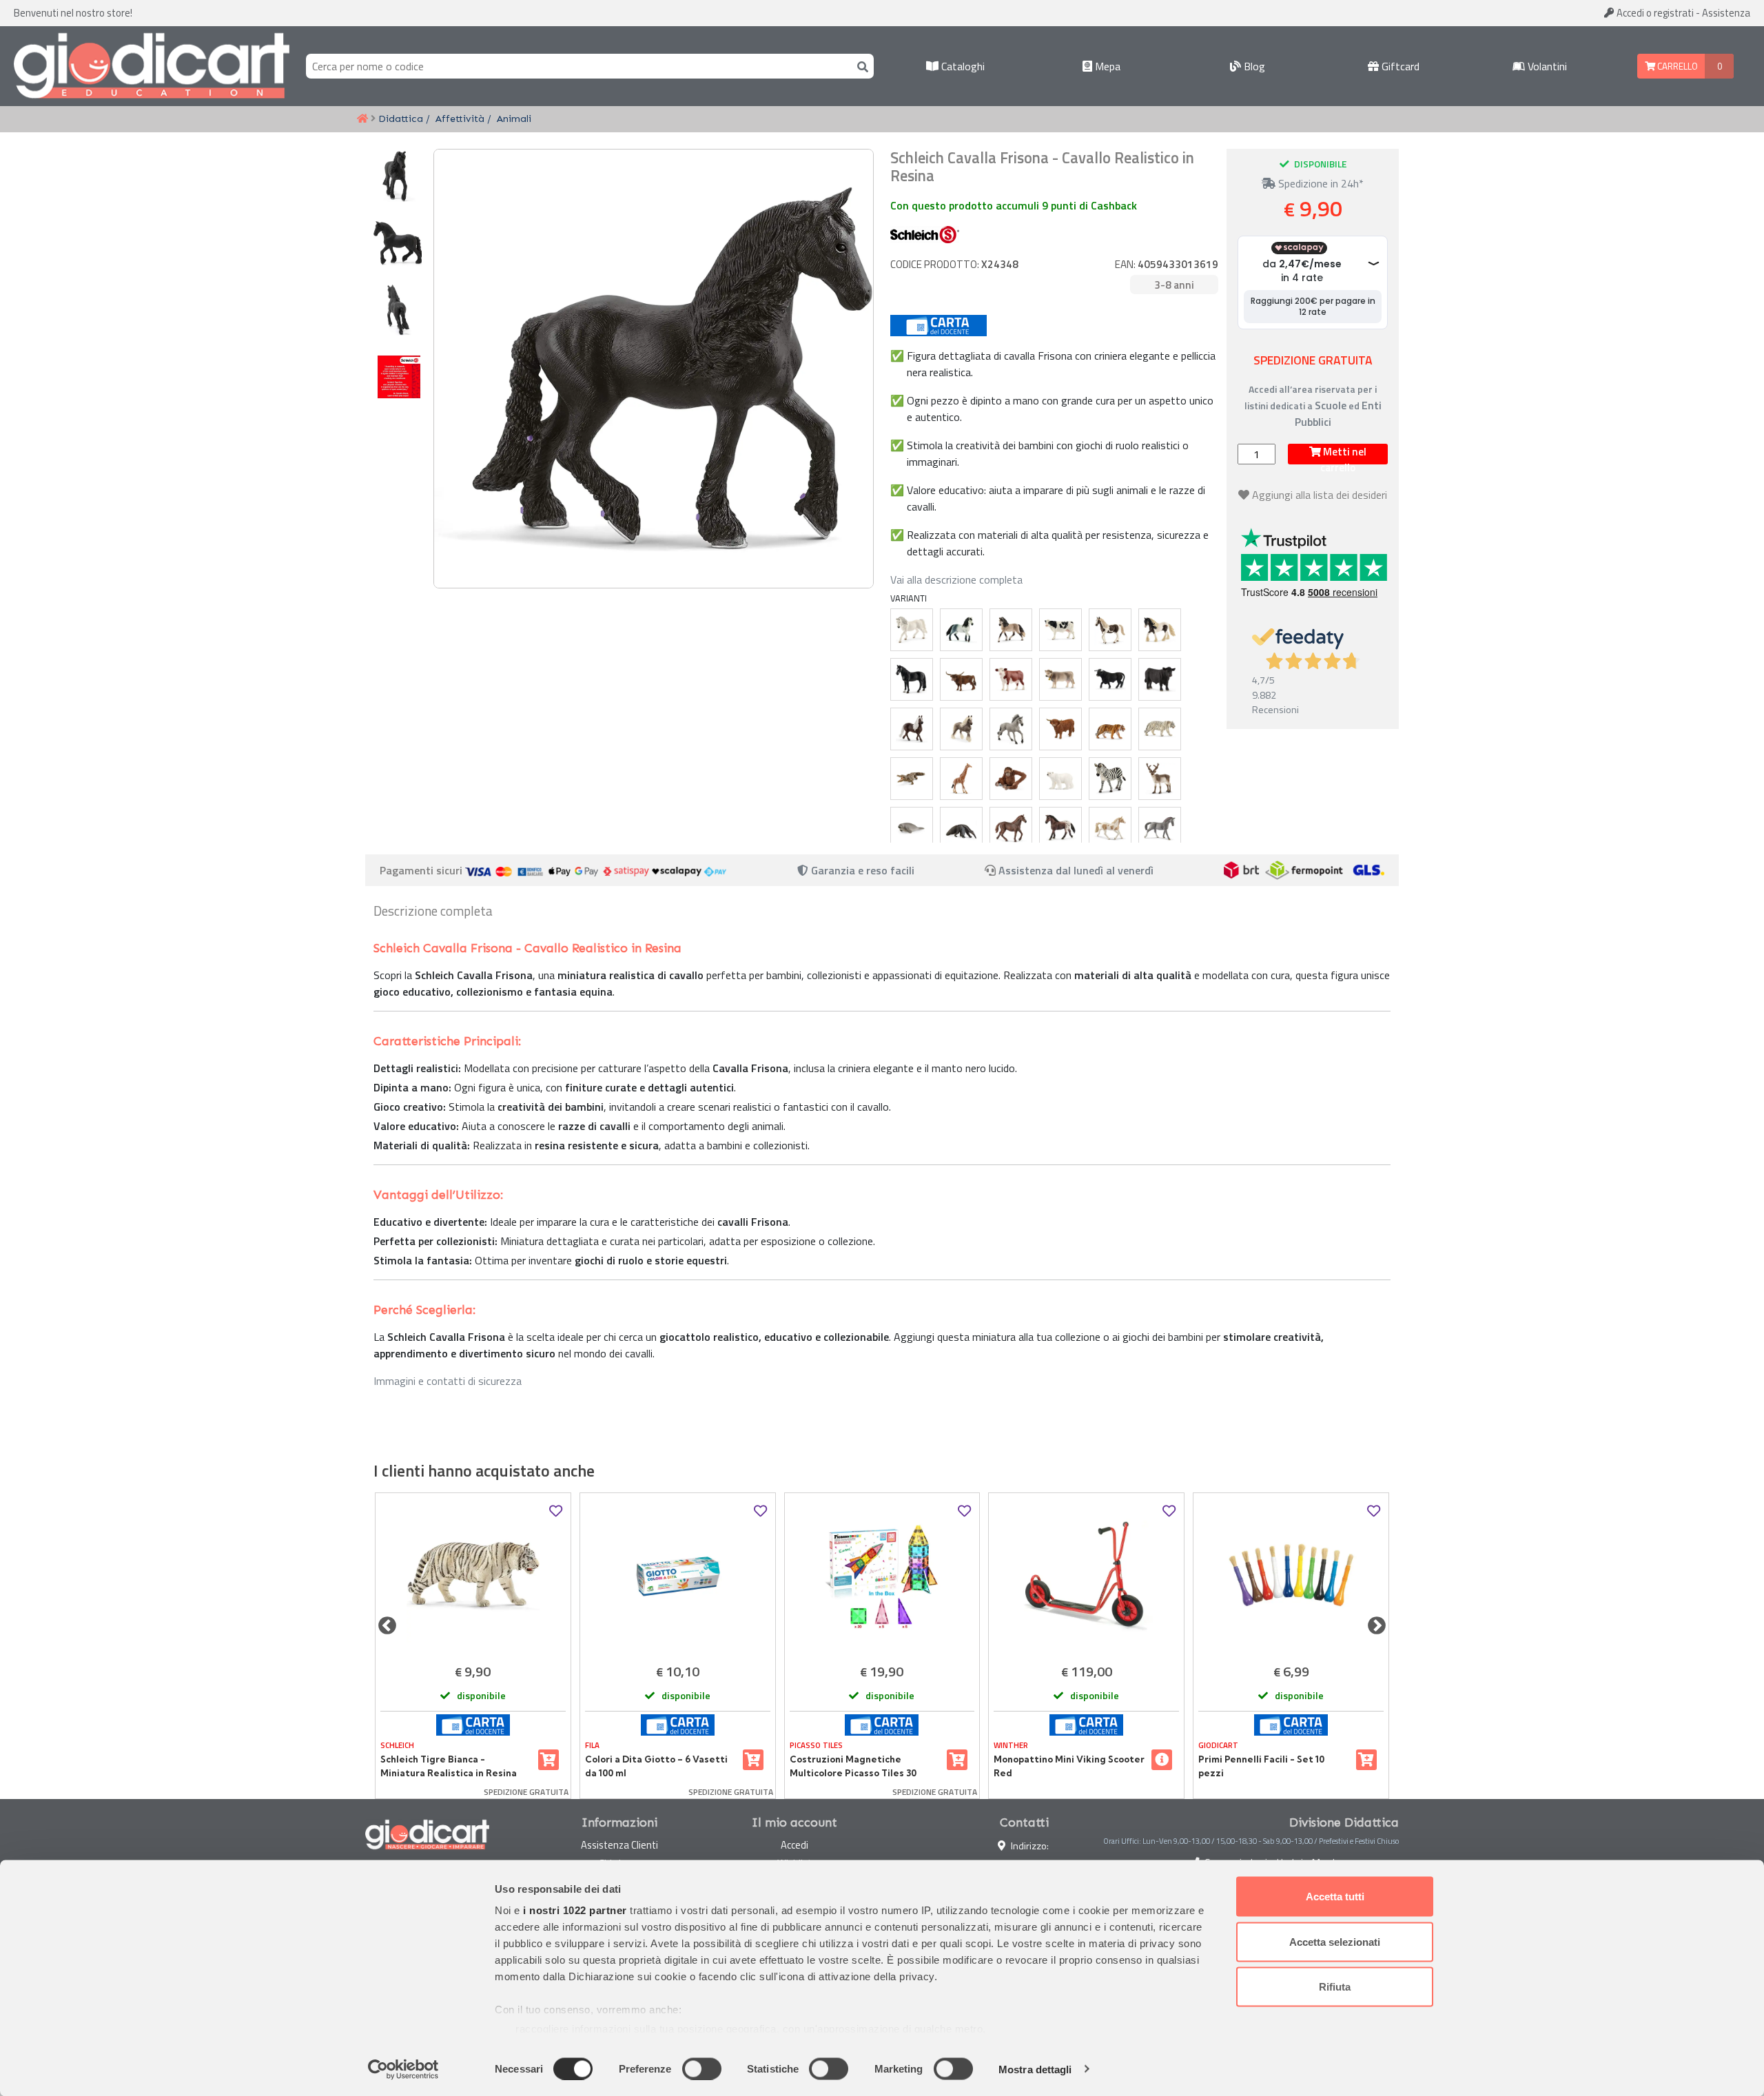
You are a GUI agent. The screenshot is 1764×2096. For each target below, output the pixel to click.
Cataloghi (962, 66)
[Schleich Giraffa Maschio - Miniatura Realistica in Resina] (961, 779)
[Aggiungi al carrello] (548, 1760)
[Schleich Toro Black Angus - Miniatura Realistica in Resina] (1160, 679)
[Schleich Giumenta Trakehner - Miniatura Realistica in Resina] (1160, 828)
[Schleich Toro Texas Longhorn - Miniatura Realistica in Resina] (961, 679)
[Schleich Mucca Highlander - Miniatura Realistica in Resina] (1060, 729)
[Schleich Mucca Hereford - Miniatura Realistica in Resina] (1011, 679)
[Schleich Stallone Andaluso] (961, 630)
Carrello (1676, 66)
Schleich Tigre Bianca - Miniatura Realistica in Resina (449, 1766)
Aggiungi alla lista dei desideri (1320, 495)
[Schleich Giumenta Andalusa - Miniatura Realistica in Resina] (1011, 630)
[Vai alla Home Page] (362, 119)
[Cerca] (860, 66)
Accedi (1654, 13)
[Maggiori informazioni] (1162, 1760)
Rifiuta (1335, 1987)
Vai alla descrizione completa (956, 579)
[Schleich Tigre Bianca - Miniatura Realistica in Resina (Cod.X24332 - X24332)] (473, 1576)
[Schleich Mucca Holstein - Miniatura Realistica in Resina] (1060, 630)
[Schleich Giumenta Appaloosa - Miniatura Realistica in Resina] (1060, 828)
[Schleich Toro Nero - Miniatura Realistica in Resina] (1110, 679)
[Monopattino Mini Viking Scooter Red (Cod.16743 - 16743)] (1086, 1576)
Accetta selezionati (1335, 1941)
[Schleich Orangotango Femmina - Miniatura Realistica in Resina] (1011, 779)
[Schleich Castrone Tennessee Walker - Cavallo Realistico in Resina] (912, 679)
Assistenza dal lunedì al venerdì (1076, 870)
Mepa (1106, 66)
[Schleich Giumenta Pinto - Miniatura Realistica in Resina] (1110, 630)
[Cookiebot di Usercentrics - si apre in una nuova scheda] (403, 2069)
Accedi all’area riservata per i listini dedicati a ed (1313, 405)
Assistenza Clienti (619, 1845)
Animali (514, 119)
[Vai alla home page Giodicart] (152, 66)
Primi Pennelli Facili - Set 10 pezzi (1261, 1766)
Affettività (460, 119)
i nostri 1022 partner (575, 1910)
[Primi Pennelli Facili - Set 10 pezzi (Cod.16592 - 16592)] (1291, 1576)
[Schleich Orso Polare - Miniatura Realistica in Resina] (1060, 779)
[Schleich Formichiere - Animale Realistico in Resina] (961, 828)
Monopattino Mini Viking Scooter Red (1069, 1766)
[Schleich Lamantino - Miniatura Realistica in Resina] (912, 828)
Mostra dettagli (1035, 2069)
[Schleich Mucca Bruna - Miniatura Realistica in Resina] (1060, 679)
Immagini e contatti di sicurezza (448, 1381)
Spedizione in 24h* (1320, 183)
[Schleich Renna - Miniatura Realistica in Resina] (1160, 779)
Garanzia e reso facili (861, 870)
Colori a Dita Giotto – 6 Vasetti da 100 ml (656, 1766)
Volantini (1546, 66)
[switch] (702, 2068)
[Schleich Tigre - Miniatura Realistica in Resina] (1110, 729)
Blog (1253, 66)
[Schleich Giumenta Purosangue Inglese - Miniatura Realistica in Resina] (1011, 828)
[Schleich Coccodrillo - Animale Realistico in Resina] (912, 779)
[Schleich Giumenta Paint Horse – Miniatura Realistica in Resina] (1110, 828)
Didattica (401, 119)
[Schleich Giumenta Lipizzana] (912, 630)
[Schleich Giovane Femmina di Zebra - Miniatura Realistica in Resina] (1110, 779)
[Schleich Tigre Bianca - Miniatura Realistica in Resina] (1160, 729)
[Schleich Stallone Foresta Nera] (912, 729)
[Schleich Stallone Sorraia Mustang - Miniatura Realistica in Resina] (1011, 729)
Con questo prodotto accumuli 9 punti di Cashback (1014, 205)
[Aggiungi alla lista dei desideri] (556, 1511)
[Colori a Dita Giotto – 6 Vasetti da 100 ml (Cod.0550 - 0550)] (678, 1576)
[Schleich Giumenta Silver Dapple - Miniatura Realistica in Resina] (961, 729)
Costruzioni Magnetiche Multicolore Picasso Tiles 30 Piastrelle (853, 1767)
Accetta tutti (1335, 1897)
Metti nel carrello (1343, 454)
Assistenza (1726, 13)
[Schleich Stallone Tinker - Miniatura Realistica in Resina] (1160, 630)
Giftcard (1399, 66)
